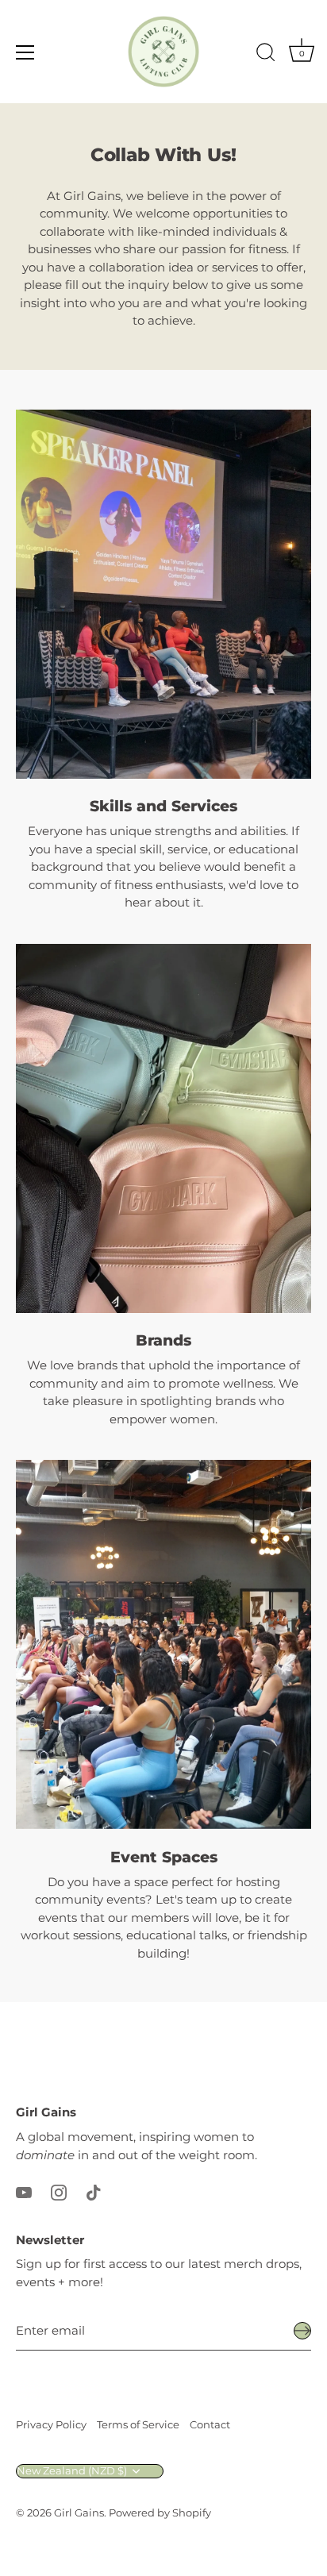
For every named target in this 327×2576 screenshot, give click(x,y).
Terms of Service (138, 2425)
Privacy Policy (51, 2425)
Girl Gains (79, 2513)
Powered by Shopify (160, 2513)
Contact (210, 2425)
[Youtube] (24, 2191)
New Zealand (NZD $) (72, 2471)
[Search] (266, 55)
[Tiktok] (94, 2191)
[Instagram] (59, 2191)
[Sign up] (302, 2331)
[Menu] (25, 52)
